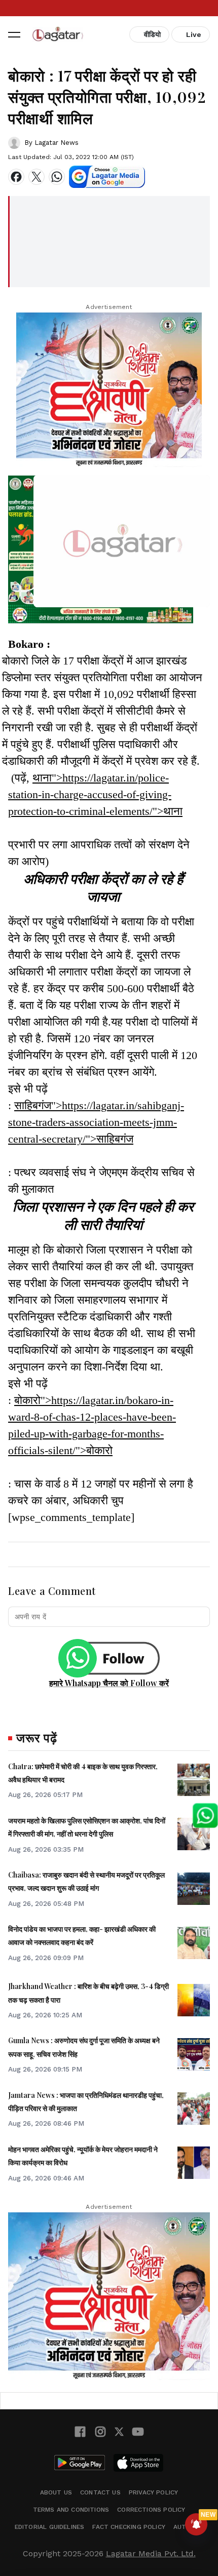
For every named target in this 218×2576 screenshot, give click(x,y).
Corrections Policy (151, 2510)
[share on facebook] (16, 177)
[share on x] (37, 177)
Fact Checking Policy (129, 2527)
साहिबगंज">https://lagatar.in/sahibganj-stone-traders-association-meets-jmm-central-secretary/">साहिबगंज (96, 1122)
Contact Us (100, 2492)
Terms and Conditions (71, 2510)
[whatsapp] (57, 177)
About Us (56, 2492)
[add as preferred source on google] (107, 177)
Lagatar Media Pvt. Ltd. (151, 2553)
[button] (14, 34)
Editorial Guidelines (50, 2527)
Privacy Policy (154, 2492)
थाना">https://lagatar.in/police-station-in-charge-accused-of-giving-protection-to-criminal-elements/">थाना (95, 794)
